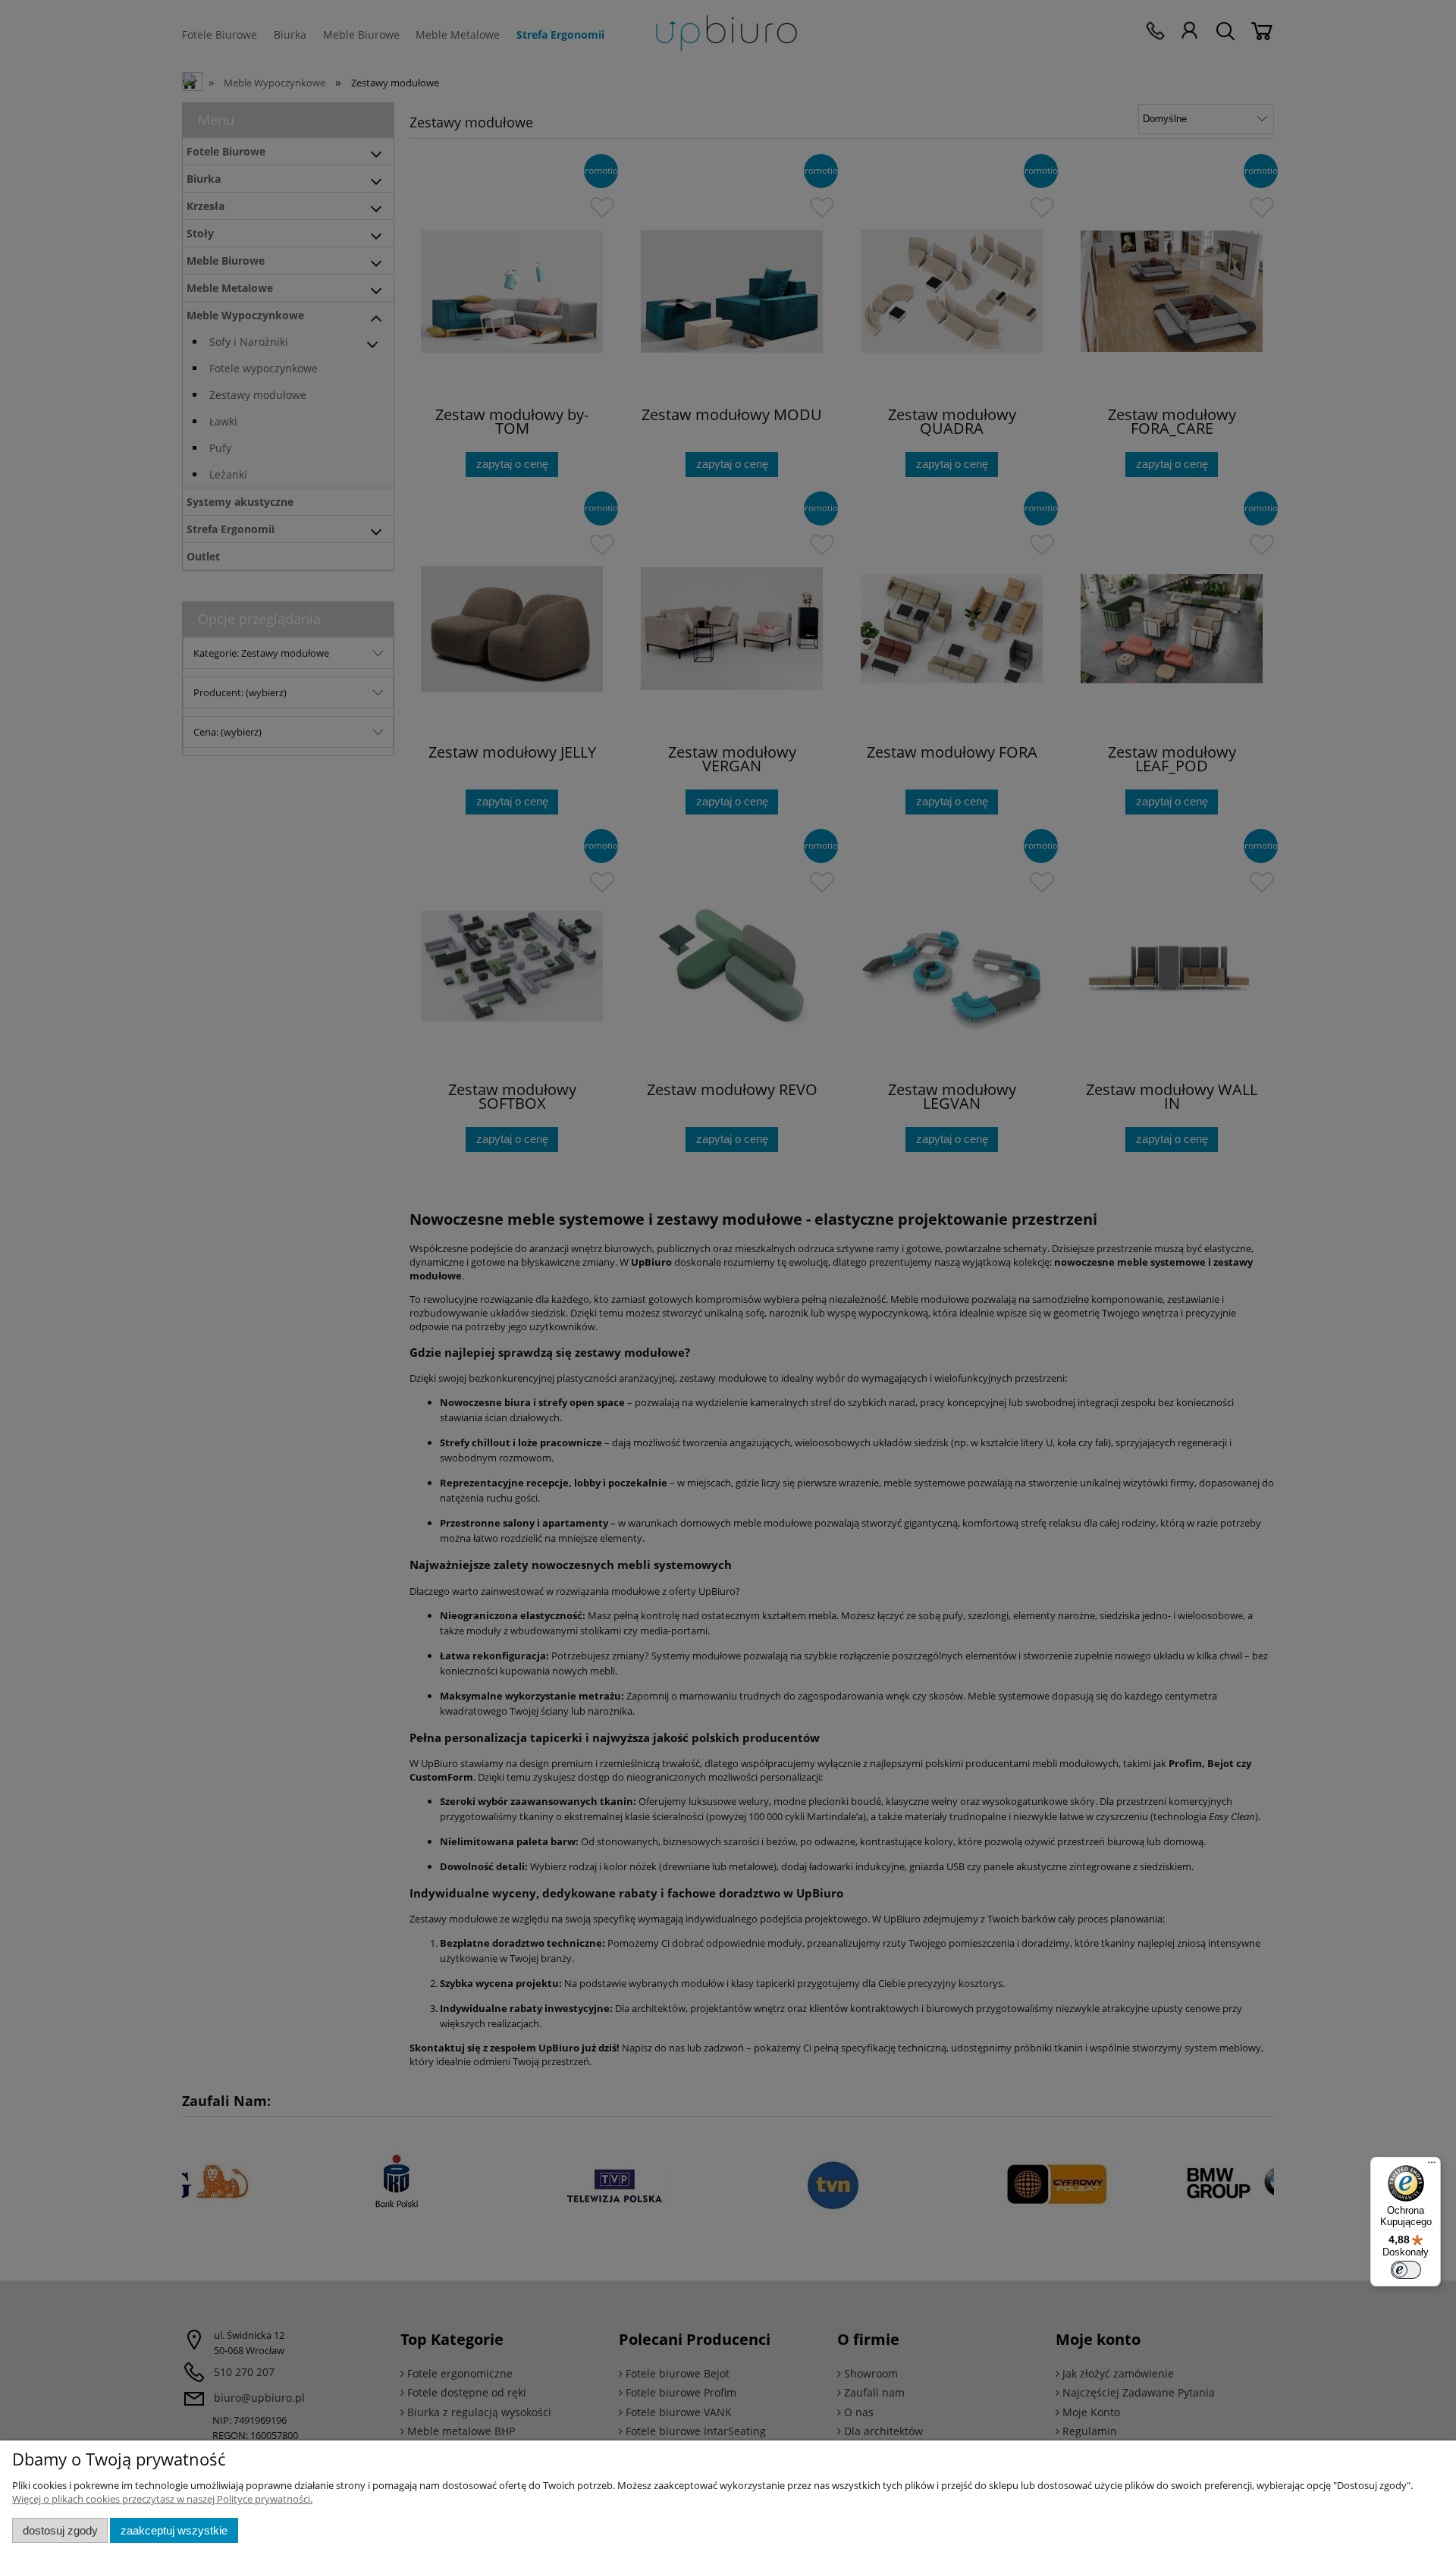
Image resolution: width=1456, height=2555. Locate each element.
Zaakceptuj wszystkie (174, 2530)
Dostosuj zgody (60, 2530)
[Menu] (1432, 2166)
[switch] (1406, 2270)
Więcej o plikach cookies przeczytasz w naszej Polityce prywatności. (162, 2499)
